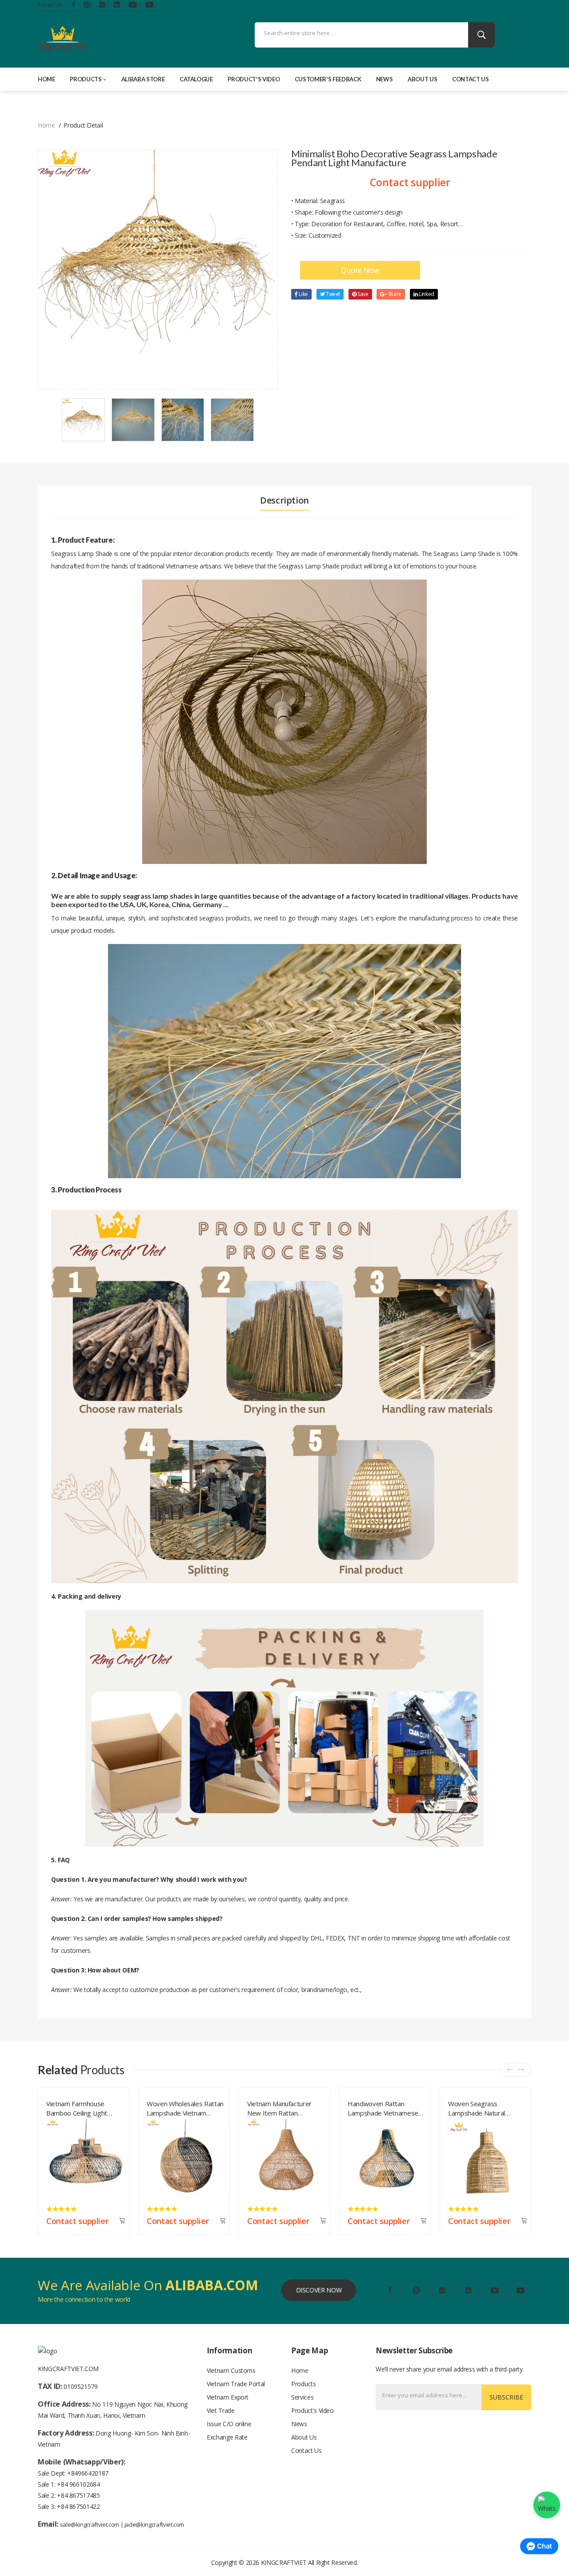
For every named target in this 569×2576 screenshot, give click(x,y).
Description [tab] (284, 500)
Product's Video (254, 79)
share (394, 294)
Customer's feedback (328, 79)
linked (426, 294)
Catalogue (196, 79)
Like (303, 294)
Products (86, 79)
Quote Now (360, 270)
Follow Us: (50, 4)
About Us (422, 79)
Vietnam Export (228, 2397)
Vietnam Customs (231, 2370)
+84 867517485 (78, 2495)
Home (46, 79)
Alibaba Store (143, 79)
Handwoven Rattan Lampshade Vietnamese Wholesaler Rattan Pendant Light (282, 2107)
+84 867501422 (78, 2506)
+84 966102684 (78, 2484)
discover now (319, 2290)
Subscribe (506, 2397)
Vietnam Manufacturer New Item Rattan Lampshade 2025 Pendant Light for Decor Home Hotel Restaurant (185, 2107)
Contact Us (471, 79)
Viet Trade (221, 2410)
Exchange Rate (227, 2437)
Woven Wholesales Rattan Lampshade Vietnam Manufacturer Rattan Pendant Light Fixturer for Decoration (85, 2107)
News (385, 79)
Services (302, 2397)
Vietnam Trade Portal (236, 2384)
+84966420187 (88, 2473)
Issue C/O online (229, 2424)
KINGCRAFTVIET (284, 2562)
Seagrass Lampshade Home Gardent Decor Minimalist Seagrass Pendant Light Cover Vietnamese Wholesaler (483, 2107)
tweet (332, 294)
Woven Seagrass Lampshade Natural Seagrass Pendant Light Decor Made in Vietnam (382, 2107)
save (362, 294)
